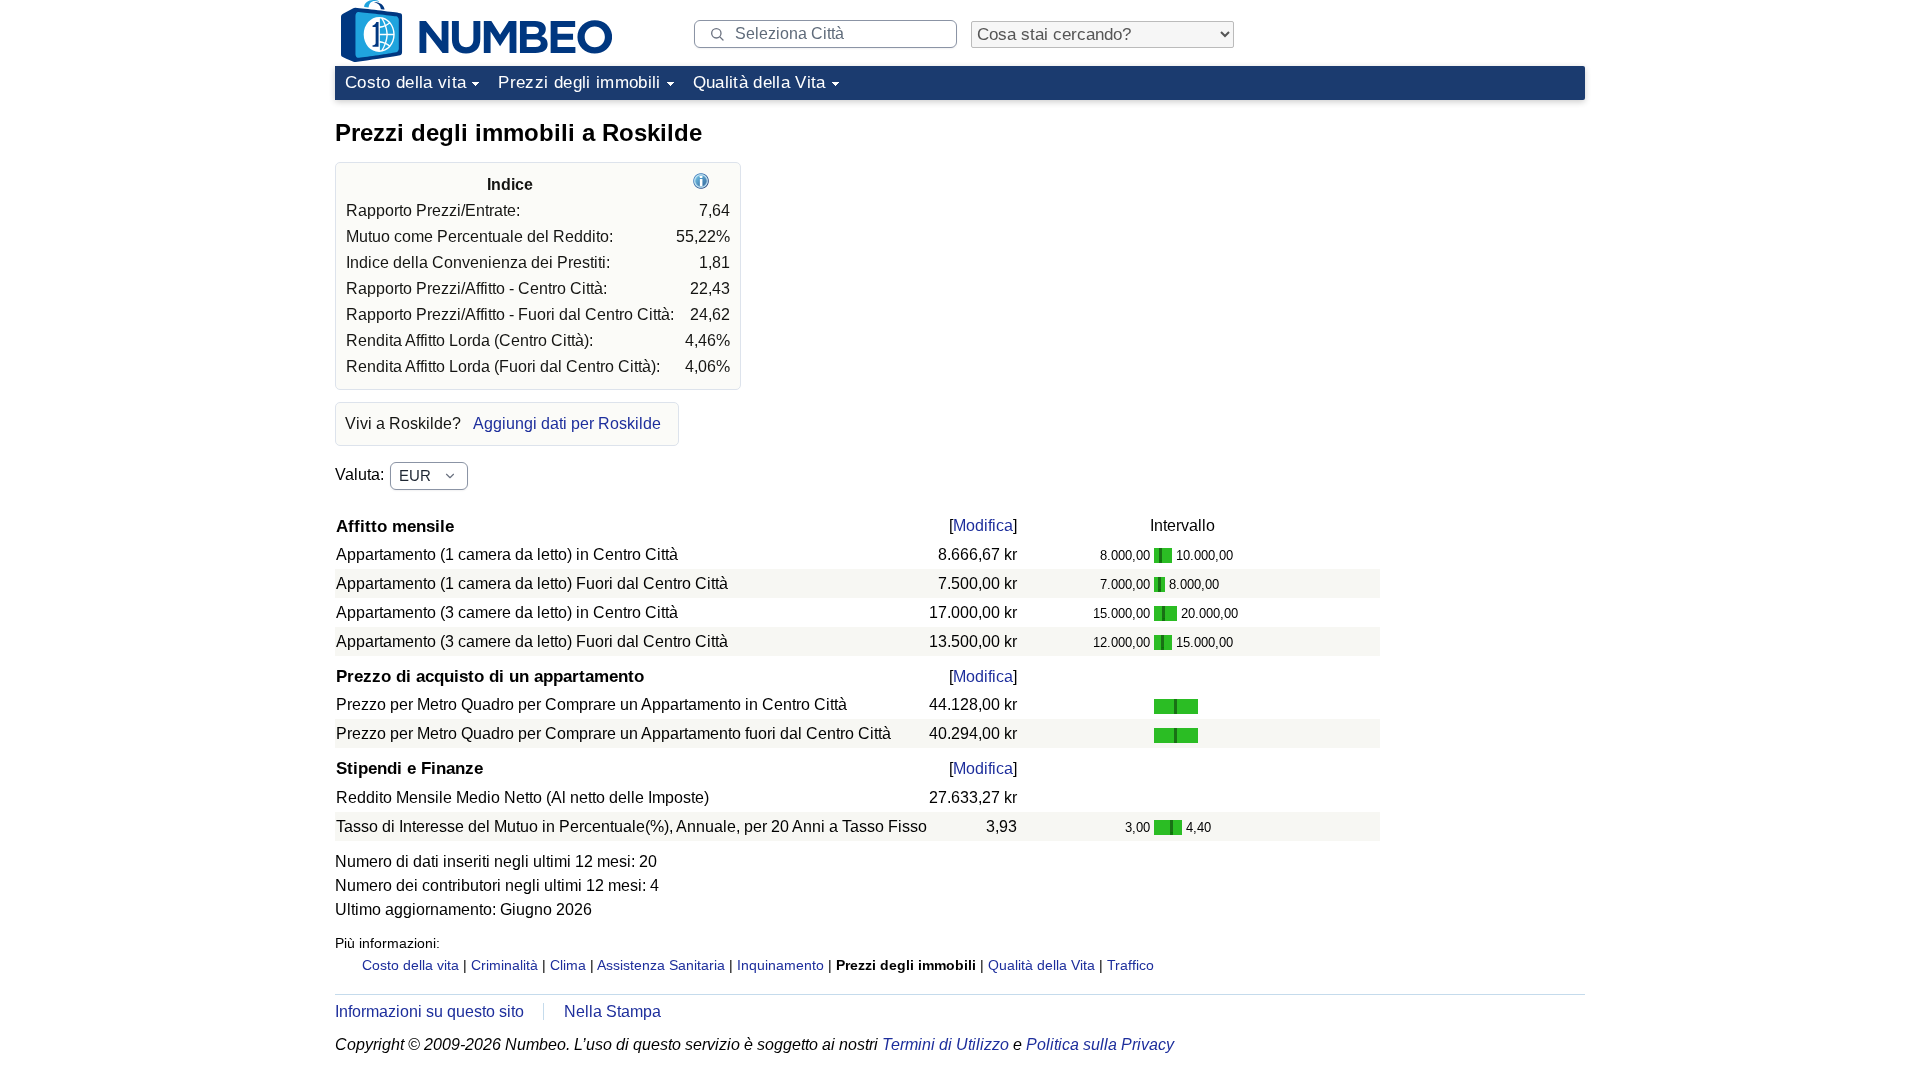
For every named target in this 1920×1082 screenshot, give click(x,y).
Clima (568, 965)
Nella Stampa (612, 1011)
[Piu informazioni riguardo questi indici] (703, 184)
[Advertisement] (1435, 234)
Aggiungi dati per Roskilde (567, 423)
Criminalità (504, 965)
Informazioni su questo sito (429, 1011)
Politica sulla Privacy (1100, 1044)
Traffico (1130, 965)
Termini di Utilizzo (945, 1044)
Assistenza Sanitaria (661, 965)
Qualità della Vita (759, 82)
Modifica (983, 525)
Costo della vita (405, 82)
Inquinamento (780, 965)
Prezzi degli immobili (579, 82)
